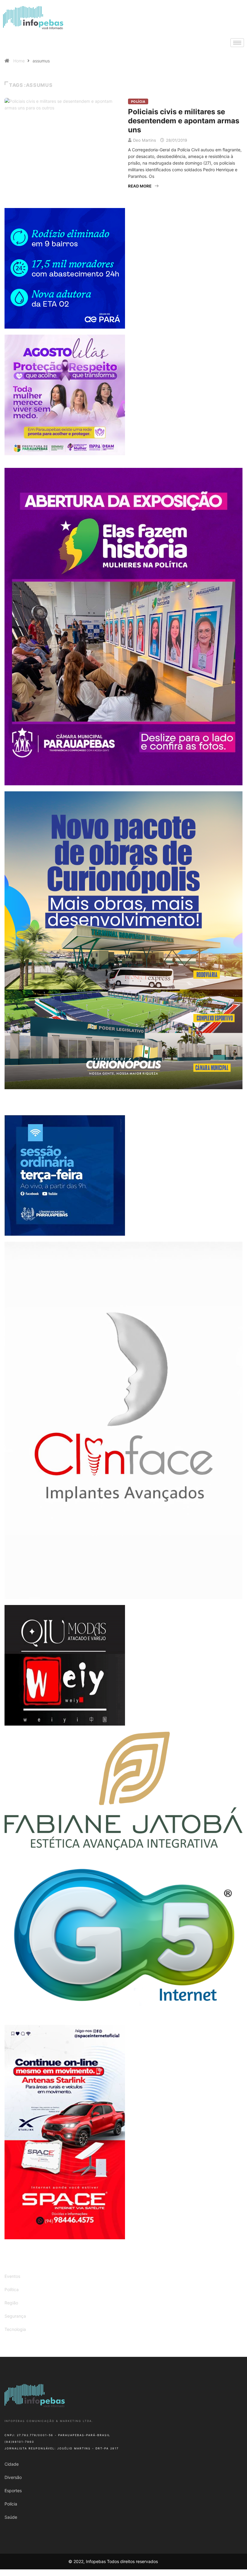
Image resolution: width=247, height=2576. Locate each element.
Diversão (13, 2477)
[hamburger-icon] (237, 43)
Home (19, 61)
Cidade (12, 2464)
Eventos (12, 2276)
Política (12, 2289)
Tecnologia (15, 2329)
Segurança (15, 2316)
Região (11, 2303)
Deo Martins (145, 140)
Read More (140, 186)
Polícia (138, 102)
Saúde (11, 2517)
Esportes (13, 2491)
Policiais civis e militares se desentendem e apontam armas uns (184, 121)
